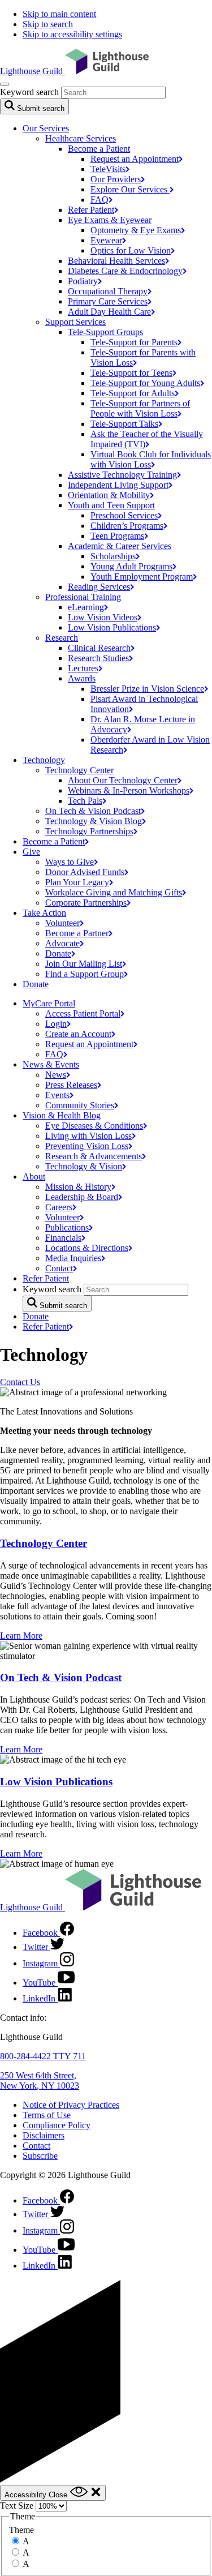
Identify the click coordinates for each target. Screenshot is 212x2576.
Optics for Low (131, 250)
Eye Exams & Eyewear (110, 220)
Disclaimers (44, 2135)
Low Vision (103, 617)
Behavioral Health (116, 261)
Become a (54, 841)
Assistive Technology (122, 475)
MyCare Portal (49, 1003)
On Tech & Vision (93, 811)
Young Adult (131, 566)
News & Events (51, 1064)
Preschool (124, 515)
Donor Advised (85, 872)
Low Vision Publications (56, 1782)
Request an (135, 159)
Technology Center (79, 770)
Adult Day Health (109, 312)
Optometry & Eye (136, 230)
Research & (94, 1156)
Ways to (70, 862)
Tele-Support (124, 424)
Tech (85, 801)
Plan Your (77, 882)
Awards (82, 678)
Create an (78, 1034)
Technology (44, 760)
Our (116, 179)
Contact (36, 2146)
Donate (36, 984)
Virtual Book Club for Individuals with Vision (151, 459)
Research (62, 638)
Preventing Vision (87, 1146)
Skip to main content (59, 14)
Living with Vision (88, 1136)
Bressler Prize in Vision (147, 689)
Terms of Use (47, 2115)
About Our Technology (123, 780)
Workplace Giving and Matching (114, 892)
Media (73, 1258)
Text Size (17, 2506)
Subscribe (40, 2156)
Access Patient (83, 1013)
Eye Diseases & (94, 1126)
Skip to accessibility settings (72, 34)
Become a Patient (99, 149)
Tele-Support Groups (105, 332)
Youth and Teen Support (111, 505)
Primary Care (108, 301)
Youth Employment (142, 577)
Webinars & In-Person (129, 790)
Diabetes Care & (125, 271)
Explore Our (130, 189)
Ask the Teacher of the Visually (147, 439)
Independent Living (118, 485)
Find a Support (85, 974)
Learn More (21, 1636)
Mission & (78, 1187)
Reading (99, 587)
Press (71, 1085)
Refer (91, 210)
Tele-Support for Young (145, 383)
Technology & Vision (94, 821)
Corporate (86, 903)
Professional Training (83, 597)
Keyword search (29, 92)
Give (31, 852)
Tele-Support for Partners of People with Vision (140, 408)
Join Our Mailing (84, 964)
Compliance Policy (57, 2125)
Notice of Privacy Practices (71, 2105)
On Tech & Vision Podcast (61, 1677)
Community (80, 1105)
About (34, 1176)
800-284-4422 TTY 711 (43, 2056)
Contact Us (20, 1382)
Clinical (99, 648)
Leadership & (82, 1197)
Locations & (87, 1248)
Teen (117, 536)
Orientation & (109, 495)
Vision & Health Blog (62, 1115)
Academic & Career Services (120, 546)
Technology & (84, 1166)
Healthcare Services (81, 138)
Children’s (127, 526)
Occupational (108, 291)
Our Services (46, 128)
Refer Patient (46, 1278)
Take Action (44, 913)
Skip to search (48, 24)
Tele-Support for (134, 342)
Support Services (75, 322)
